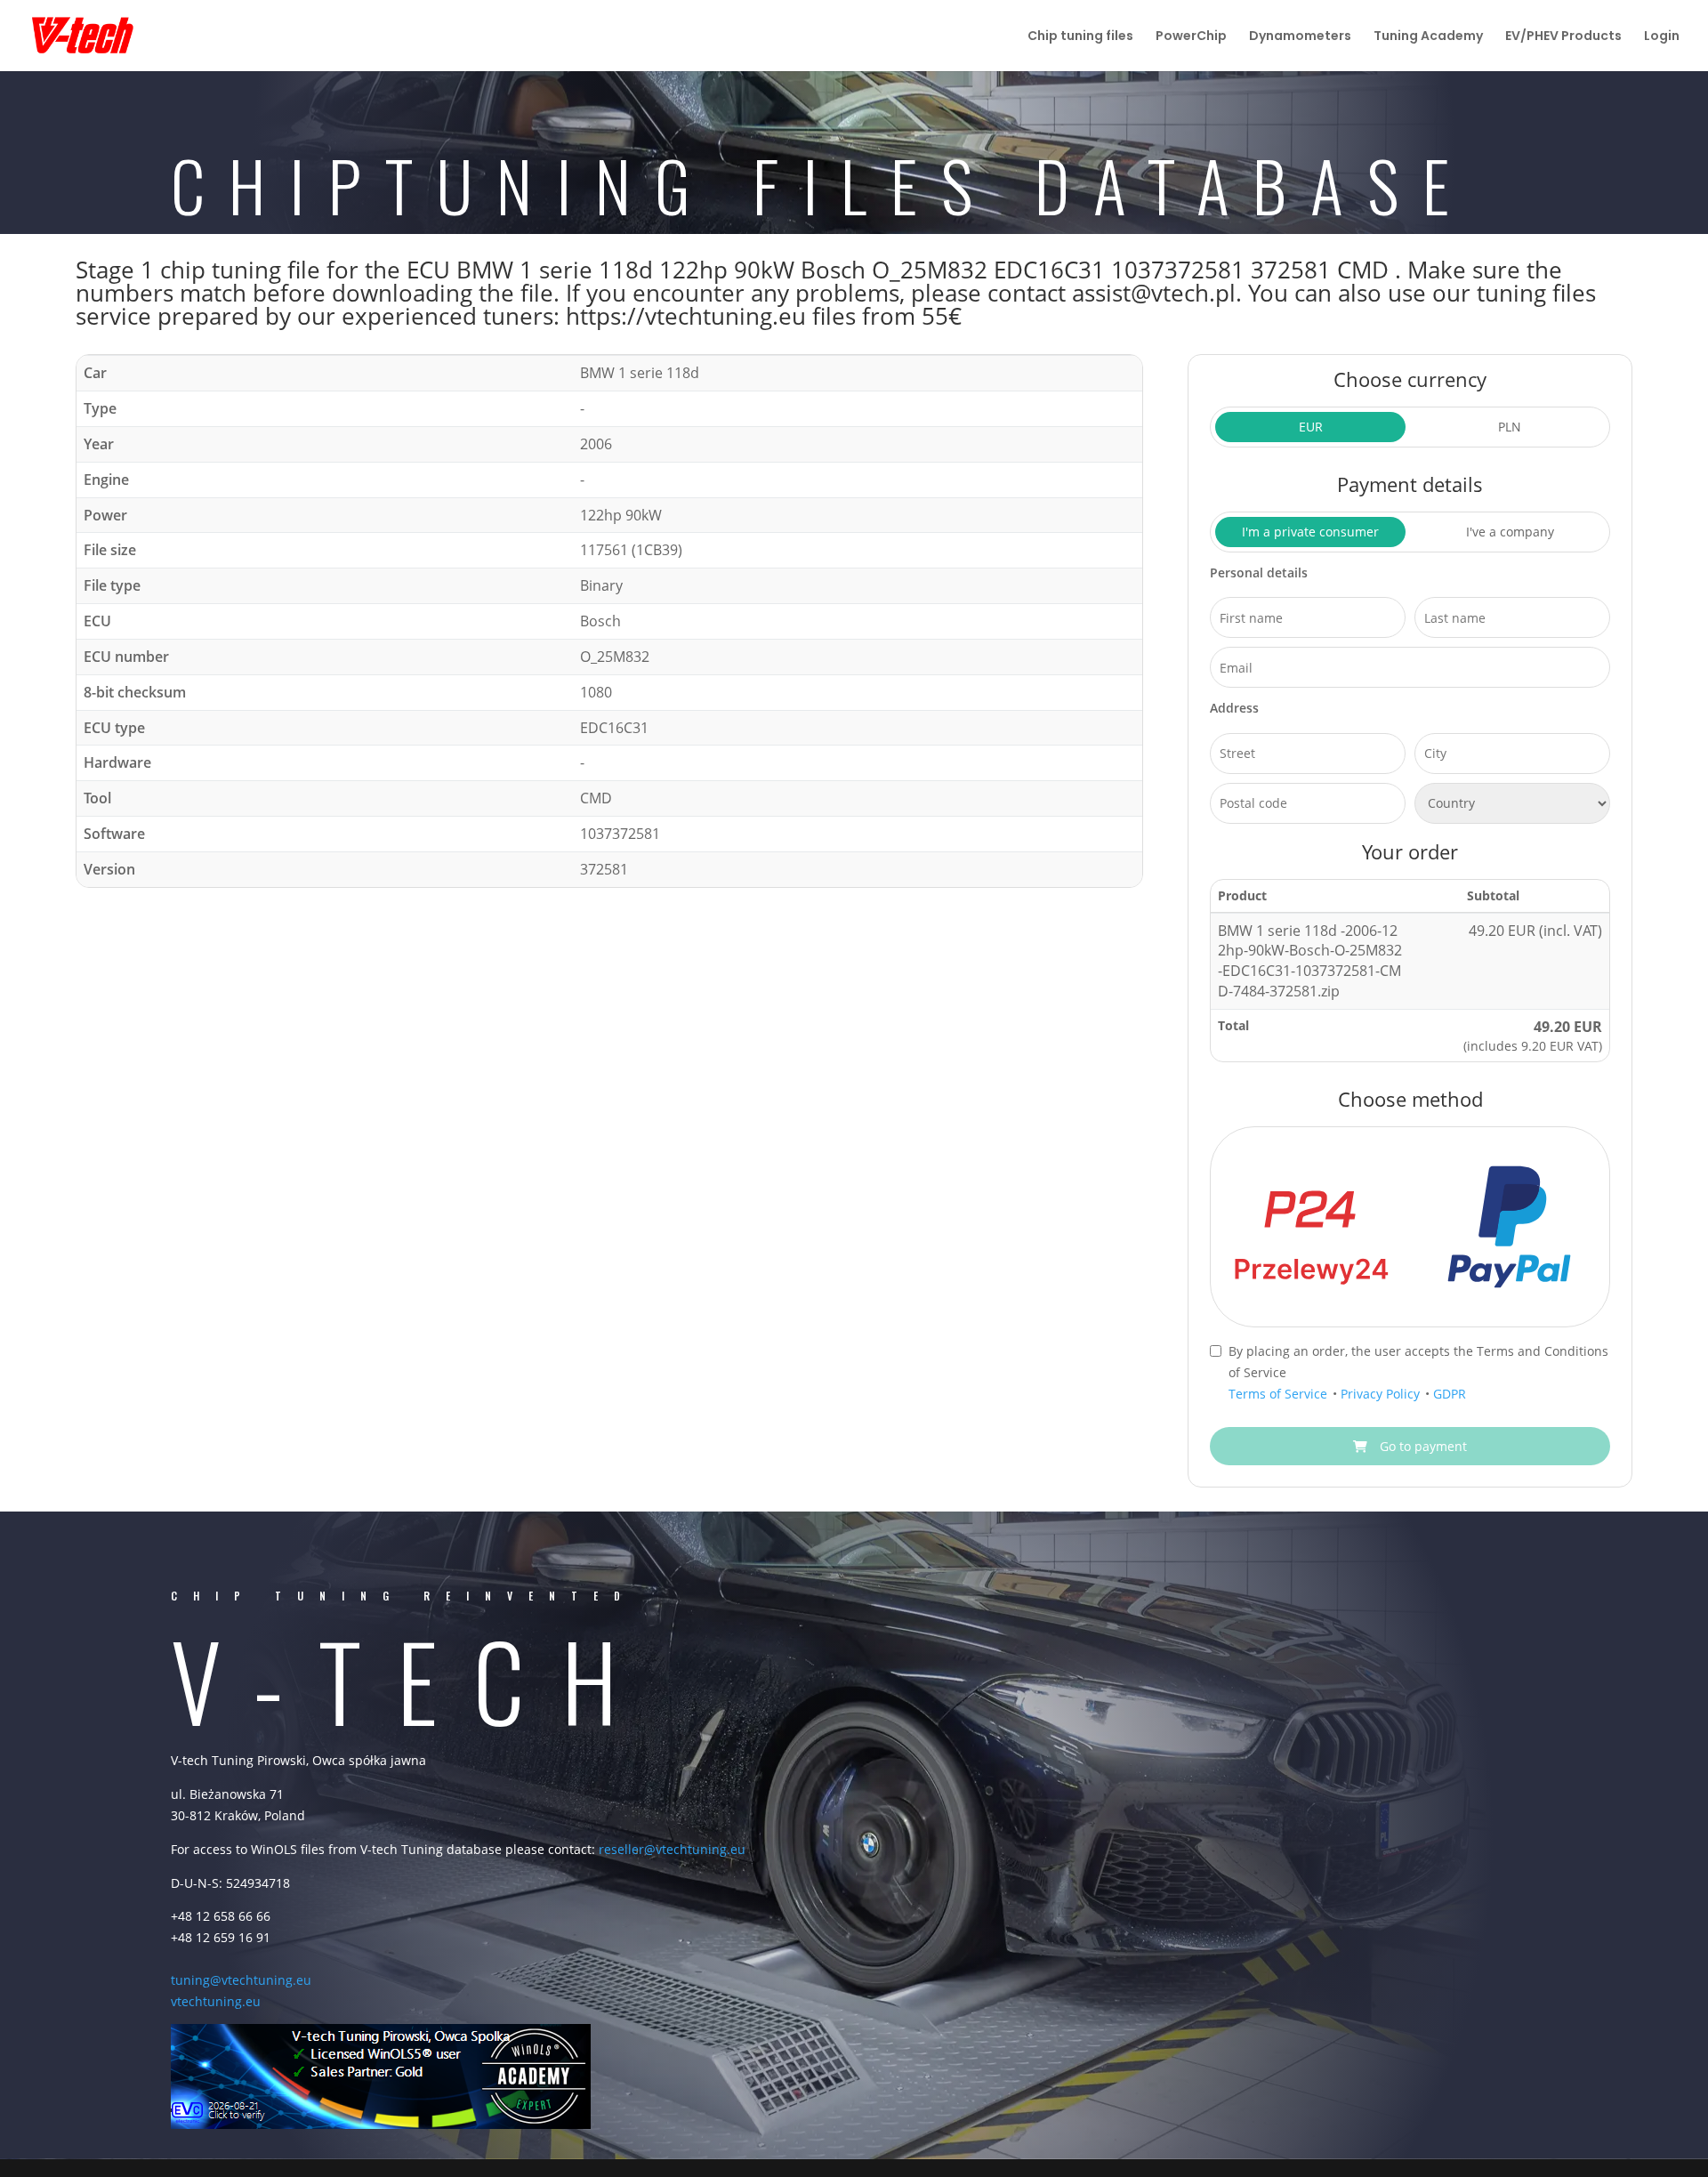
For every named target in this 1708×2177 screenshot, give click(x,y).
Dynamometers (1300, 37)
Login (1662, 37)
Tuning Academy (1428, 37)
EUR (1311, 427)
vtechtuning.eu (216, 2001)
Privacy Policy (1382, 1394)
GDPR (1450, 1394)
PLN (1510, 427)
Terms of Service (1280, 1394)
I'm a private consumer (1310, 532)
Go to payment (1422, 1446)
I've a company (1510, 532)
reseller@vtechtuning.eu (672, 1849)
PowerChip (1191, 37)
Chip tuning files (1080, 37)
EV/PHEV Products (1563, 37)
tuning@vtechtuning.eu (241, 1980)
